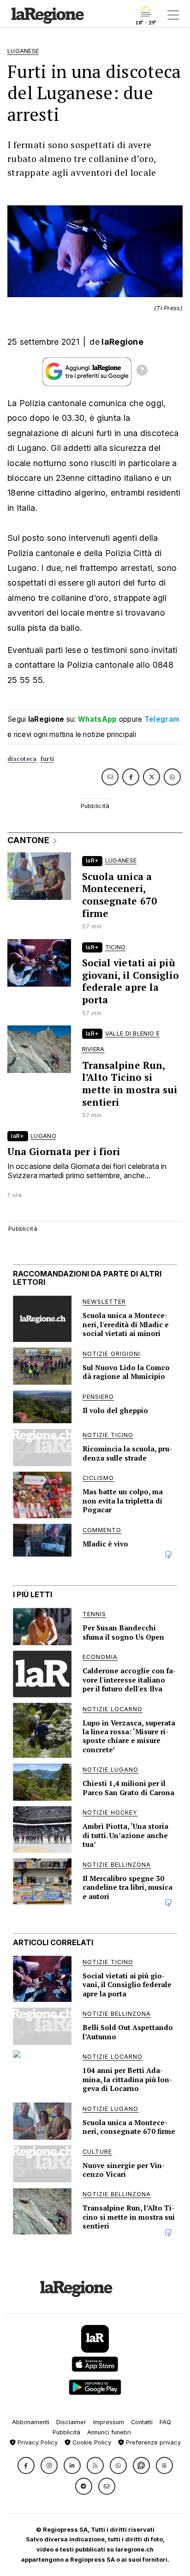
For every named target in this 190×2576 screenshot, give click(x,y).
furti (47, 759)
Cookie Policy (91, 2442)
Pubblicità (66, 2432)
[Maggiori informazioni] (142, 371)
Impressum (109, 2422)
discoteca (22, 759)
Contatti (142, 2422)
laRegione (122, 342)
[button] (26, 2465)
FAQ (165, 2422)
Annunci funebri (109, 2432)
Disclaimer (71, 2422)
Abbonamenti (31, 2422)
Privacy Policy (37, 2442)
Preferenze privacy (152, 2442)
